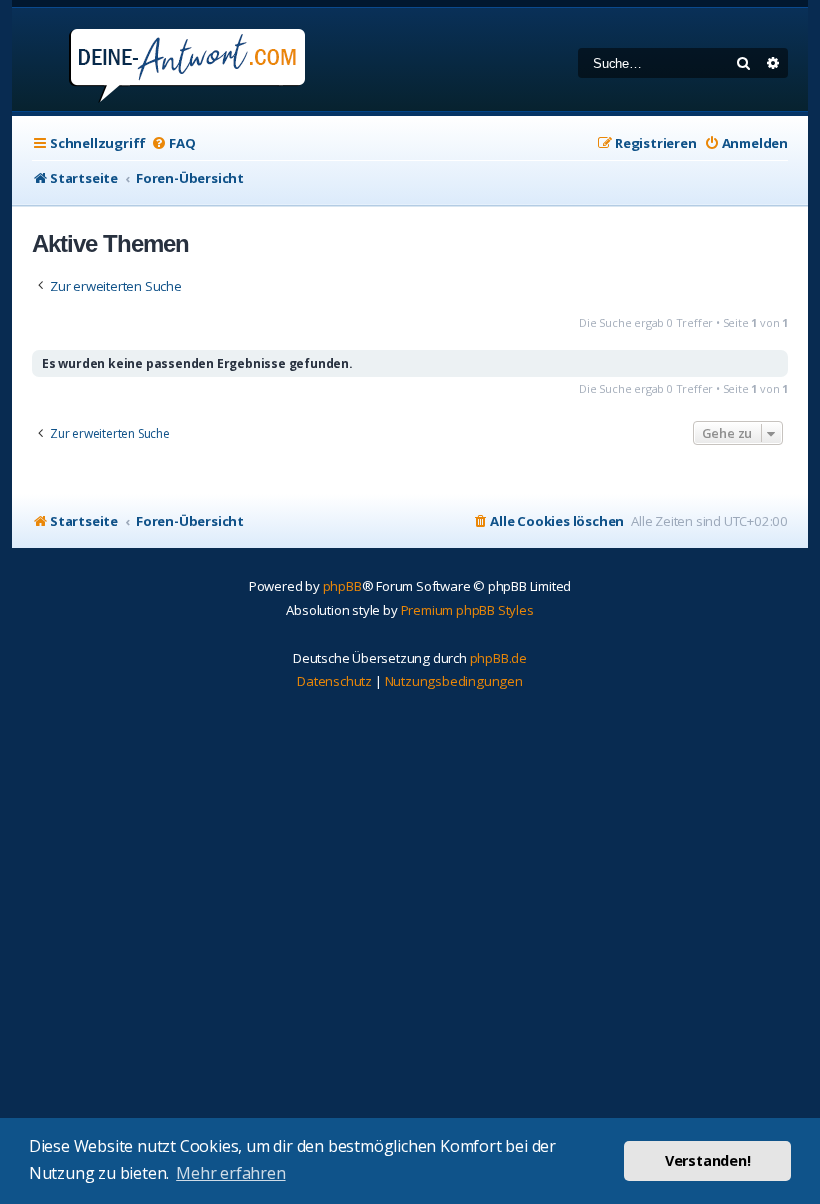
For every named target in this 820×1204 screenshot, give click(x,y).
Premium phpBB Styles (467, 610)
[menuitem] (173, 143)
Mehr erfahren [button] (230, 1173)
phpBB (342, 586)
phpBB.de (498, 658)
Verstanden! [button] (708, 1160)
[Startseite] (160, 59)
